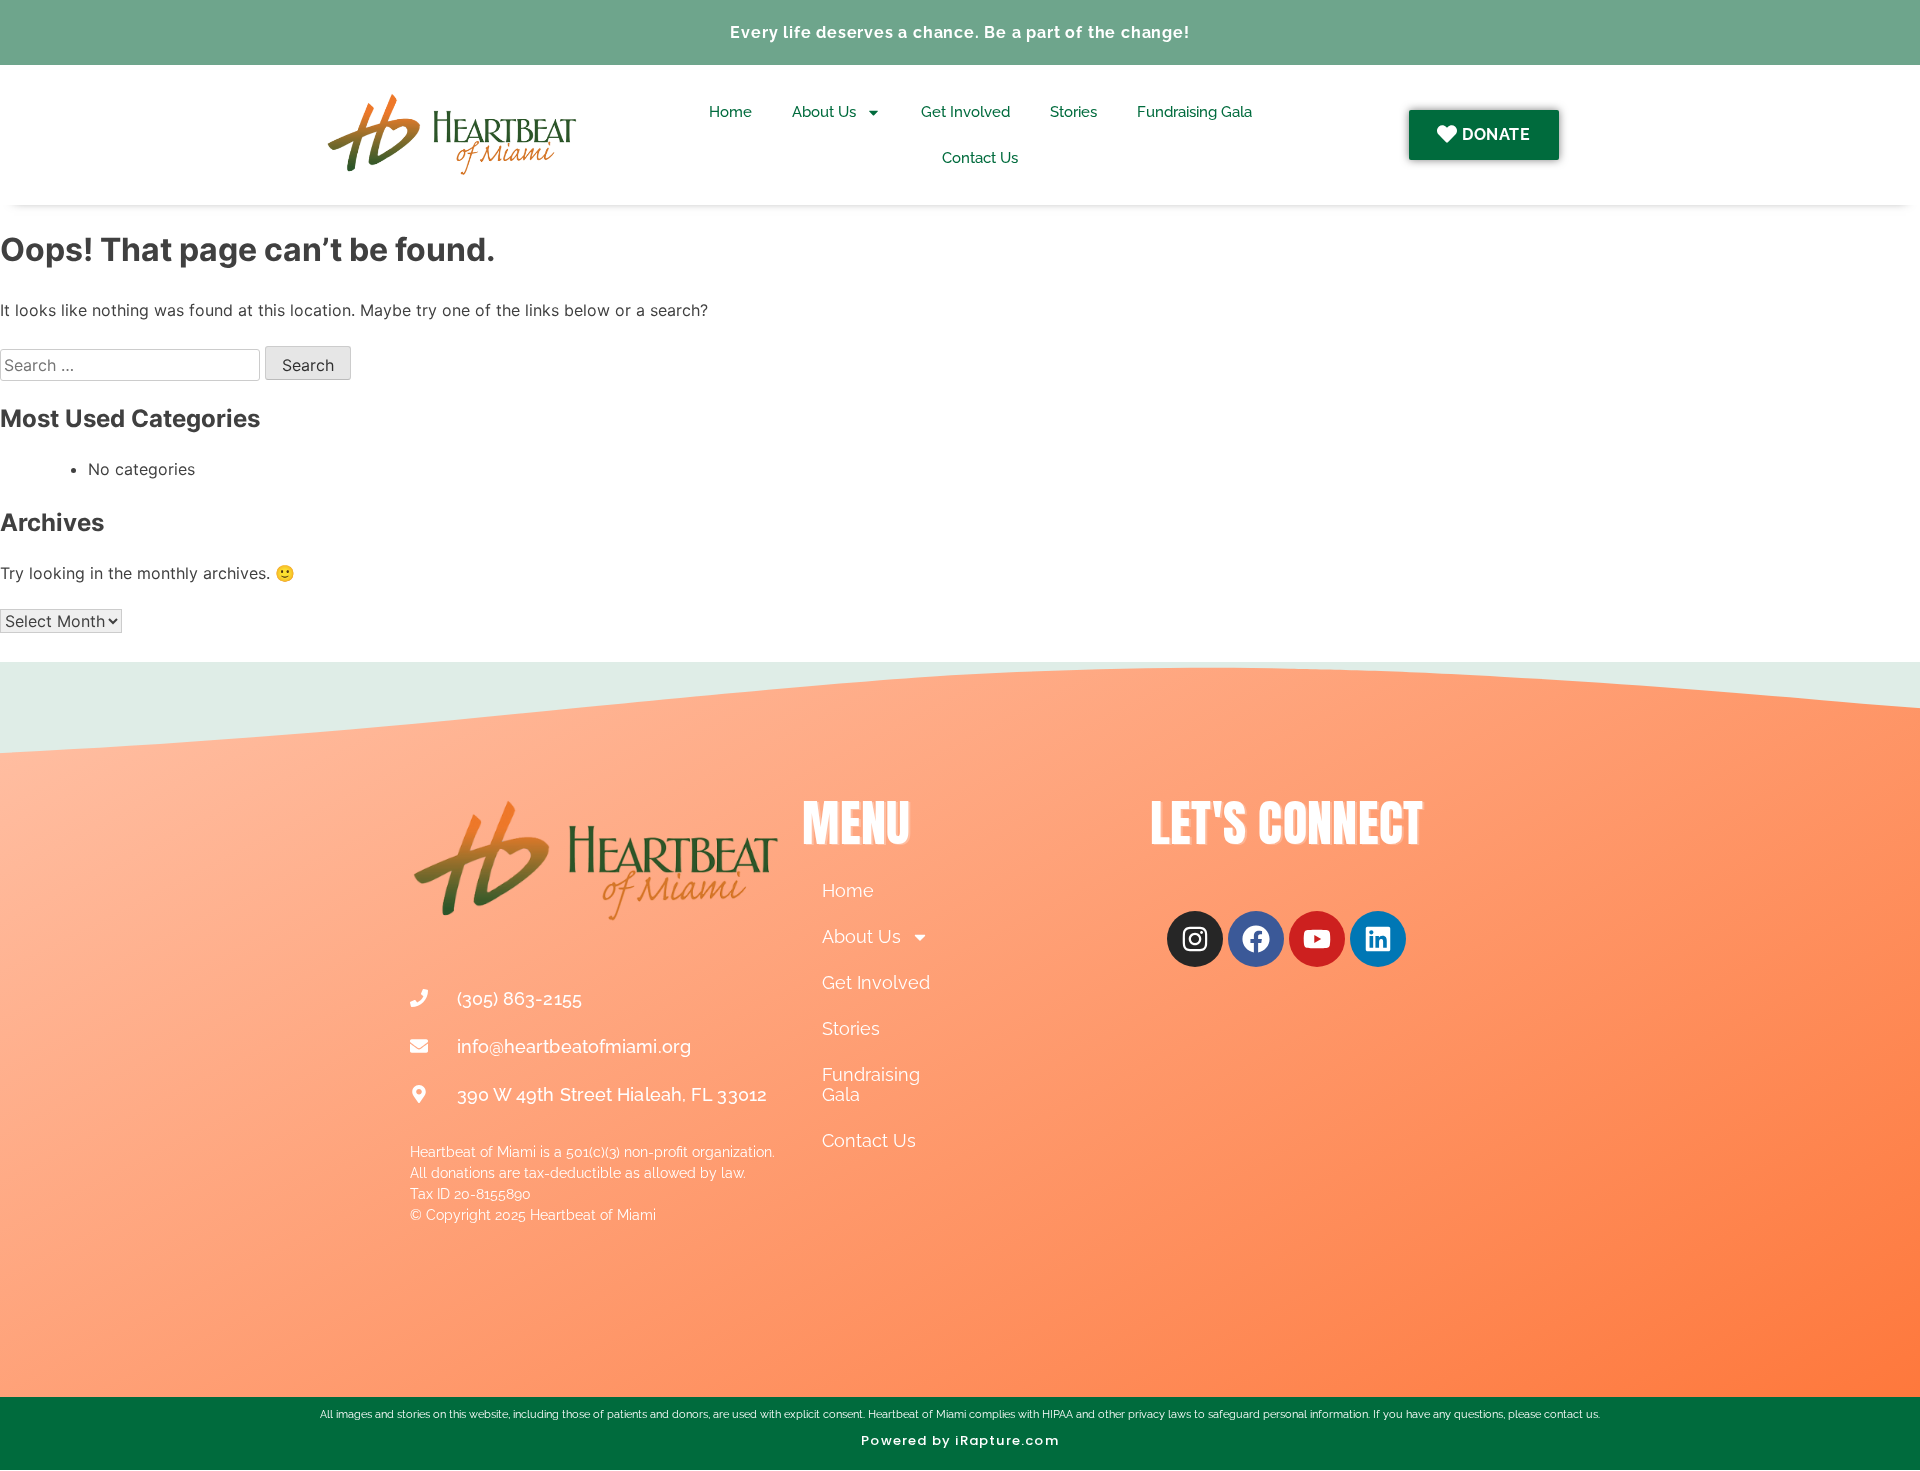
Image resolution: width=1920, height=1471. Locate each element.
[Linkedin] (1378, 939)
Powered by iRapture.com (960, 1440)
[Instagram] (1195, 939)
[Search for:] (132, 365)
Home (730, 112)
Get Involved (965, 112)
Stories (1073, 112)
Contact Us (980, 158)
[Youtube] (1317, 939)
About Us (824, 112)
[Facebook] (1256, 939)
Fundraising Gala (1194, 112)
